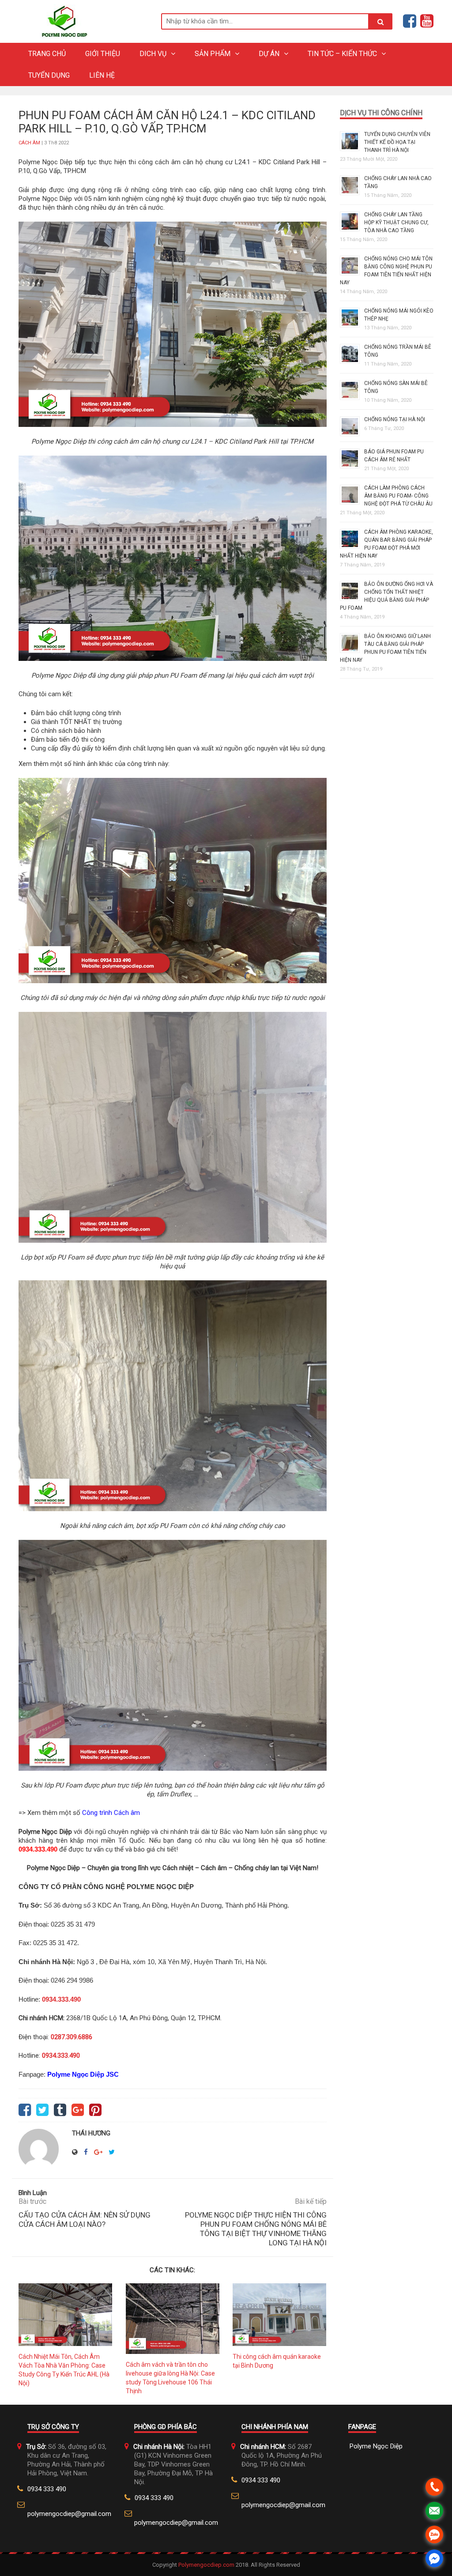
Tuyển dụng (49, 75)
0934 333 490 (47, 2489)
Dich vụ (153, 54)
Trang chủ (47, 54)
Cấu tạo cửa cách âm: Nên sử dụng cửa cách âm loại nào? (85, 2220)
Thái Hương (91, 2133)
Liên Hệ (102, 75)
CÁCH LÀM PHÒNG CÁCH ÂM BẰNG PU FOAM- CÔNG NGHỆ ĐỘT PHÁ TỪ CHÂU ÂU (398, 496)
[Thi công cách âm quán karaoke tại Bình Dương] (280, 2315)
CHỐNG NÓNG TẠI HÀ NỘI (395, 419)
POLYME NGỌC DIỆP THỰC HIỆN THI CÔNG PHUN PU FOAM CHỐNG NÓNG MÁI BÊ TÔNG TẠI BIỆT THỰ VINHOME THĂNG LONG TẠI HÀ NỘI (256, 2229)
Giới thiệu (103, 54)
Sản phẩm (213, 54)
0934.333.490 (38, 1849)
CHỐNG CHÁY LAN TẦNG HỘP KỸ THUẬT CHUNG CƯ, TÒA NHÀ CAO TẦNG (396, 223)
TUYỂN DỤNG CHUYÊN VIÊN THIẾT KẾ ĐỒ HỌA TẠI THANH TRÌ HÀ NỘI (397, 142)
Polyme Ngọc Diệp (376, 2446)
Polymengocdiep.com (207, 2565)
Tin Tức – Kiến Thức (342, 54)
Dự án (269, 54)
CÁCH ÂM (29, 143)
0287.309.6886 (72, 2037)
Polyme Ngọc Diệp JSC (83, 2074)
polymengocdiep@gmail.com (69, 2514)
